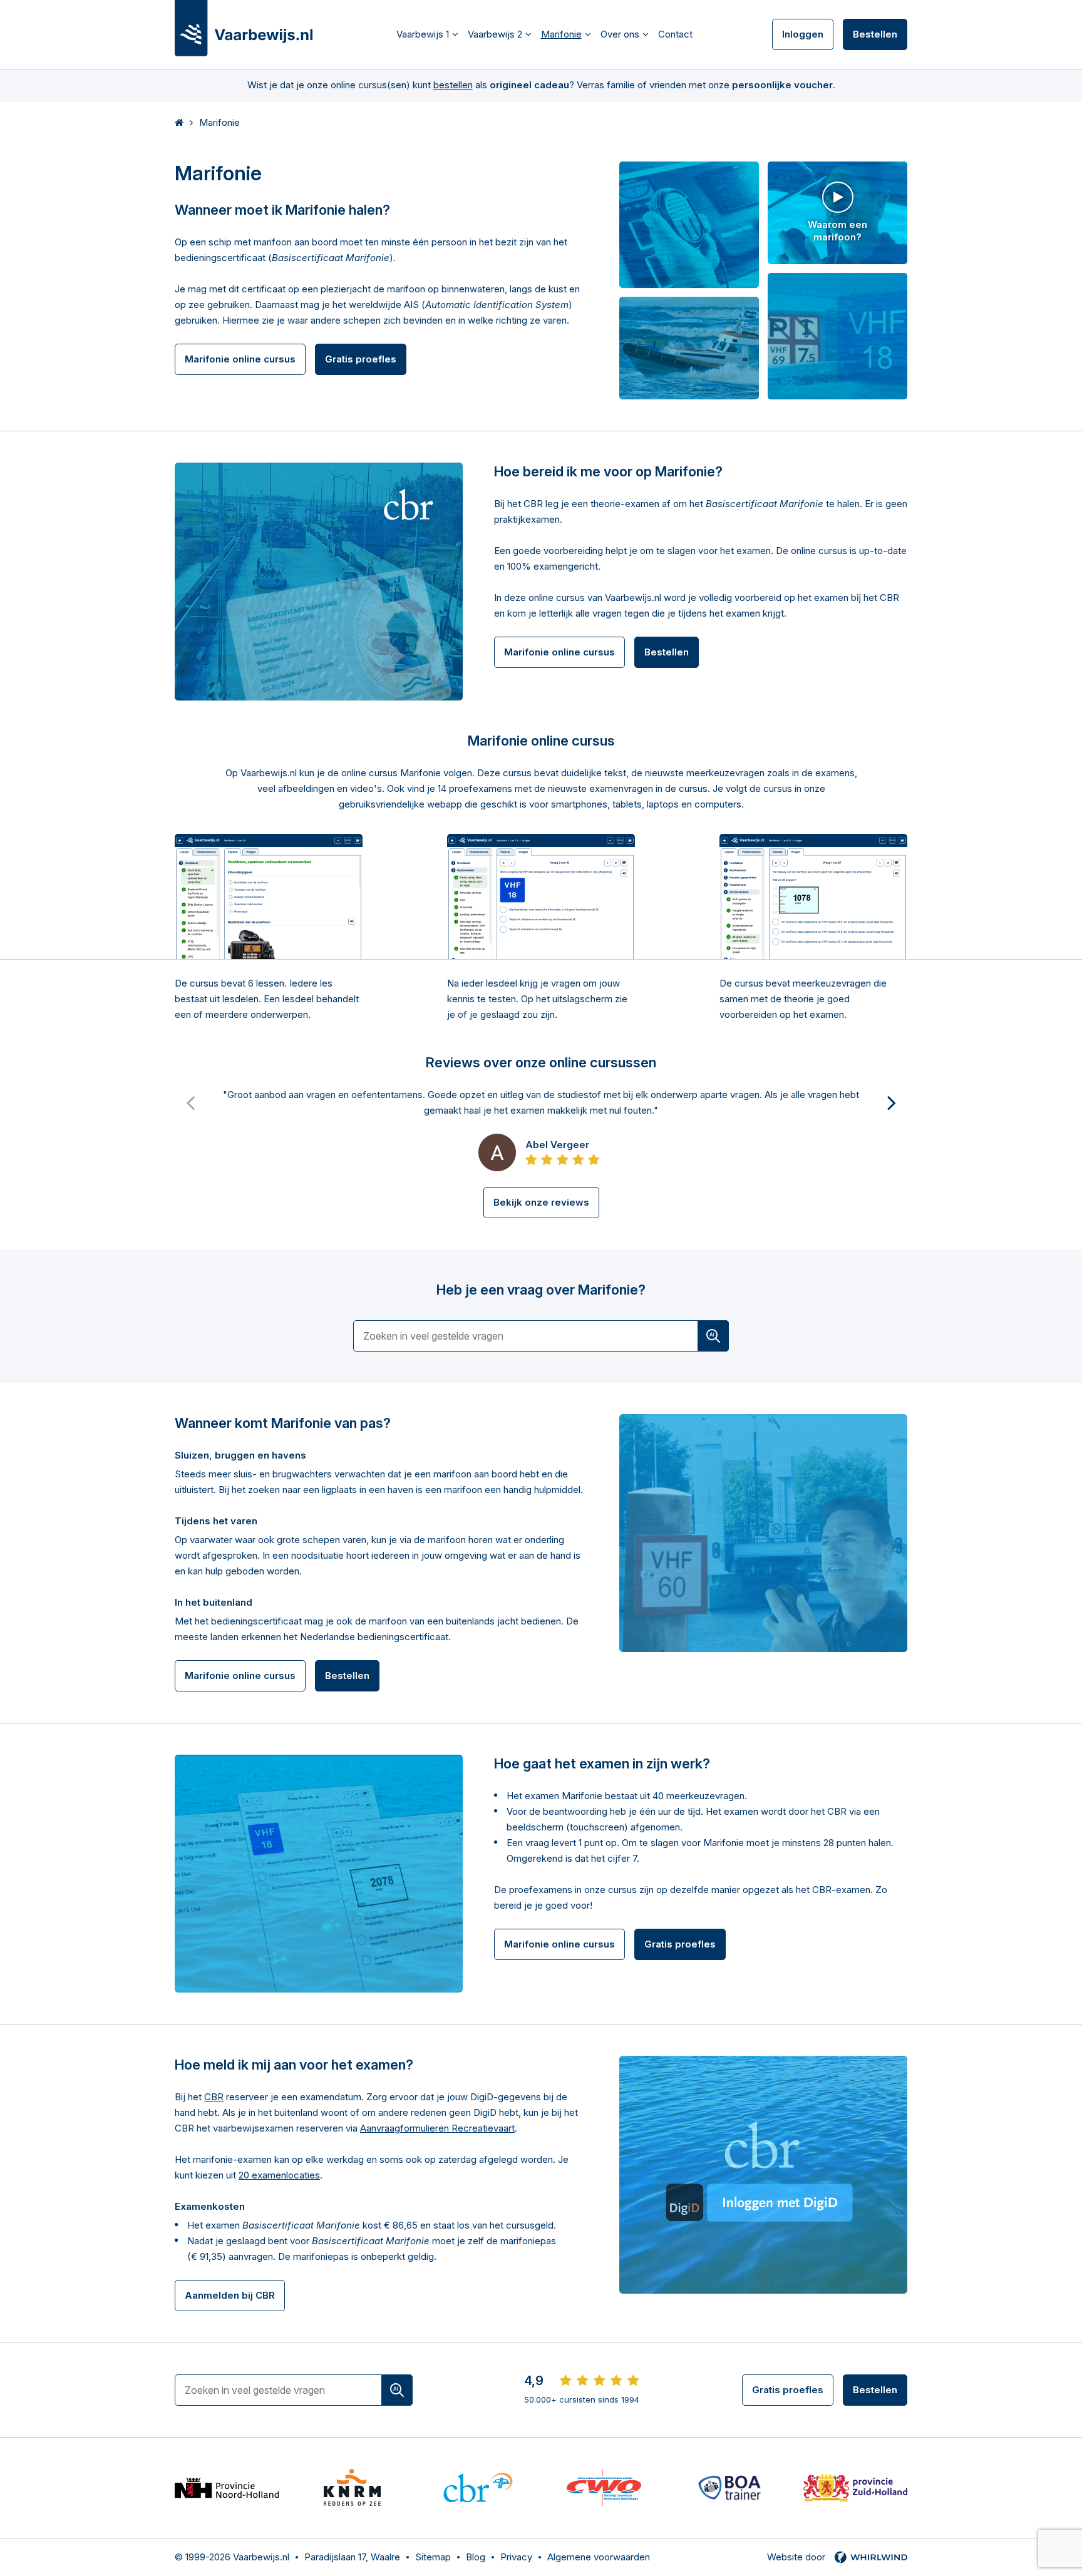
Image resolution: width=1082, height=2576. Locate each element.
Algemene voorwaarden (599, 2557)
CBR (214, 2097)
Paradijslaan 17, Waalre (352, 2557)
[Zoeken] (713, 1336)
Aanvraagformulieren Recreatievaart (437, 2128)
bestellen (453, 85)
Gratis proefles (361, 359)
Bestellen (875, 34)
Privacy (516, 2557)
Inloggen (803, 34)
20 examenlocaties (279, 2175)
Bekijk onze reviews (541, 1202)
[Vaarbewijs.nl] (244, 28)
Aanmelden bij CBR (230, 2295)
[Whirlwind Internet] (871, 2557)
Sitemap (433, 2557)
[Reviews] (600, 2381)
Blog (476, 2557)
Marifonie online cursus (240, 359)
